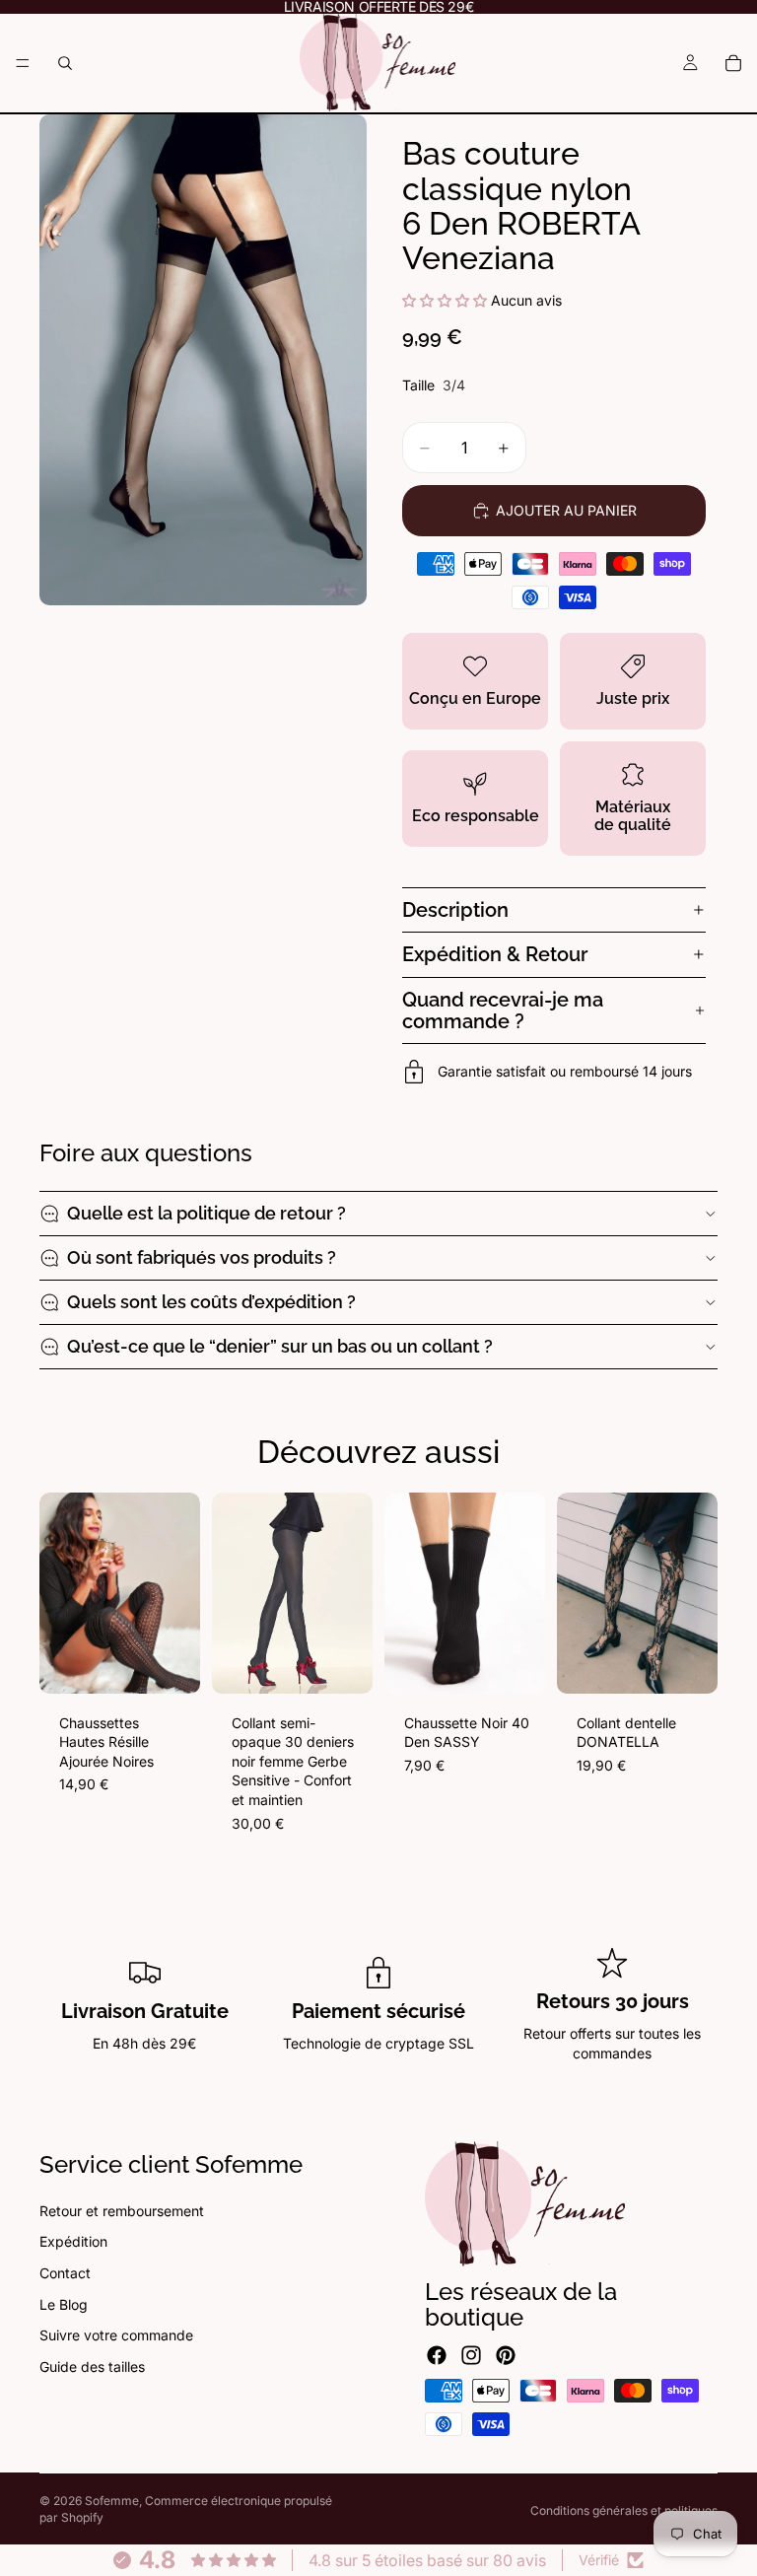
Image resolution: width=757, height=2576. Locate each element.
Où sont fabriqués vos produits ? (202, 1257)
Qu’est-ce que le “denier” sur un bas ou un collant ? (280, 1346)
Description (455, 910)
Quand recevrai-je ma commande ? (503, 1010)
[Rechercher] (65, 63)
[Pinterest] (506, 2354)
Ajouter (186, 1663)
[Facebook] (437, 2354)
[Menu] (23, 63)
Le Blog (64, 2303)
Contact (65, 2273)
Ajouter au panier (566, 510)
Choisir (359, 1663)
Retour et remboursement (122, 2210)
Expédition (73, 2241)
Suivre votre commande (116, 2335)
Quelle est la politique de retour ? (206, 1213)
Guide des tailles (92, 2366)
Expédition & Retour (495, 954)
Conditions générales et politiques (624, 2510)
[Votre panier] (733, 63)
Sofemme (112, 2501)
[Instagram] (471, 2354)
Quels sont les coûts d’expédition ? (211, 1302)
